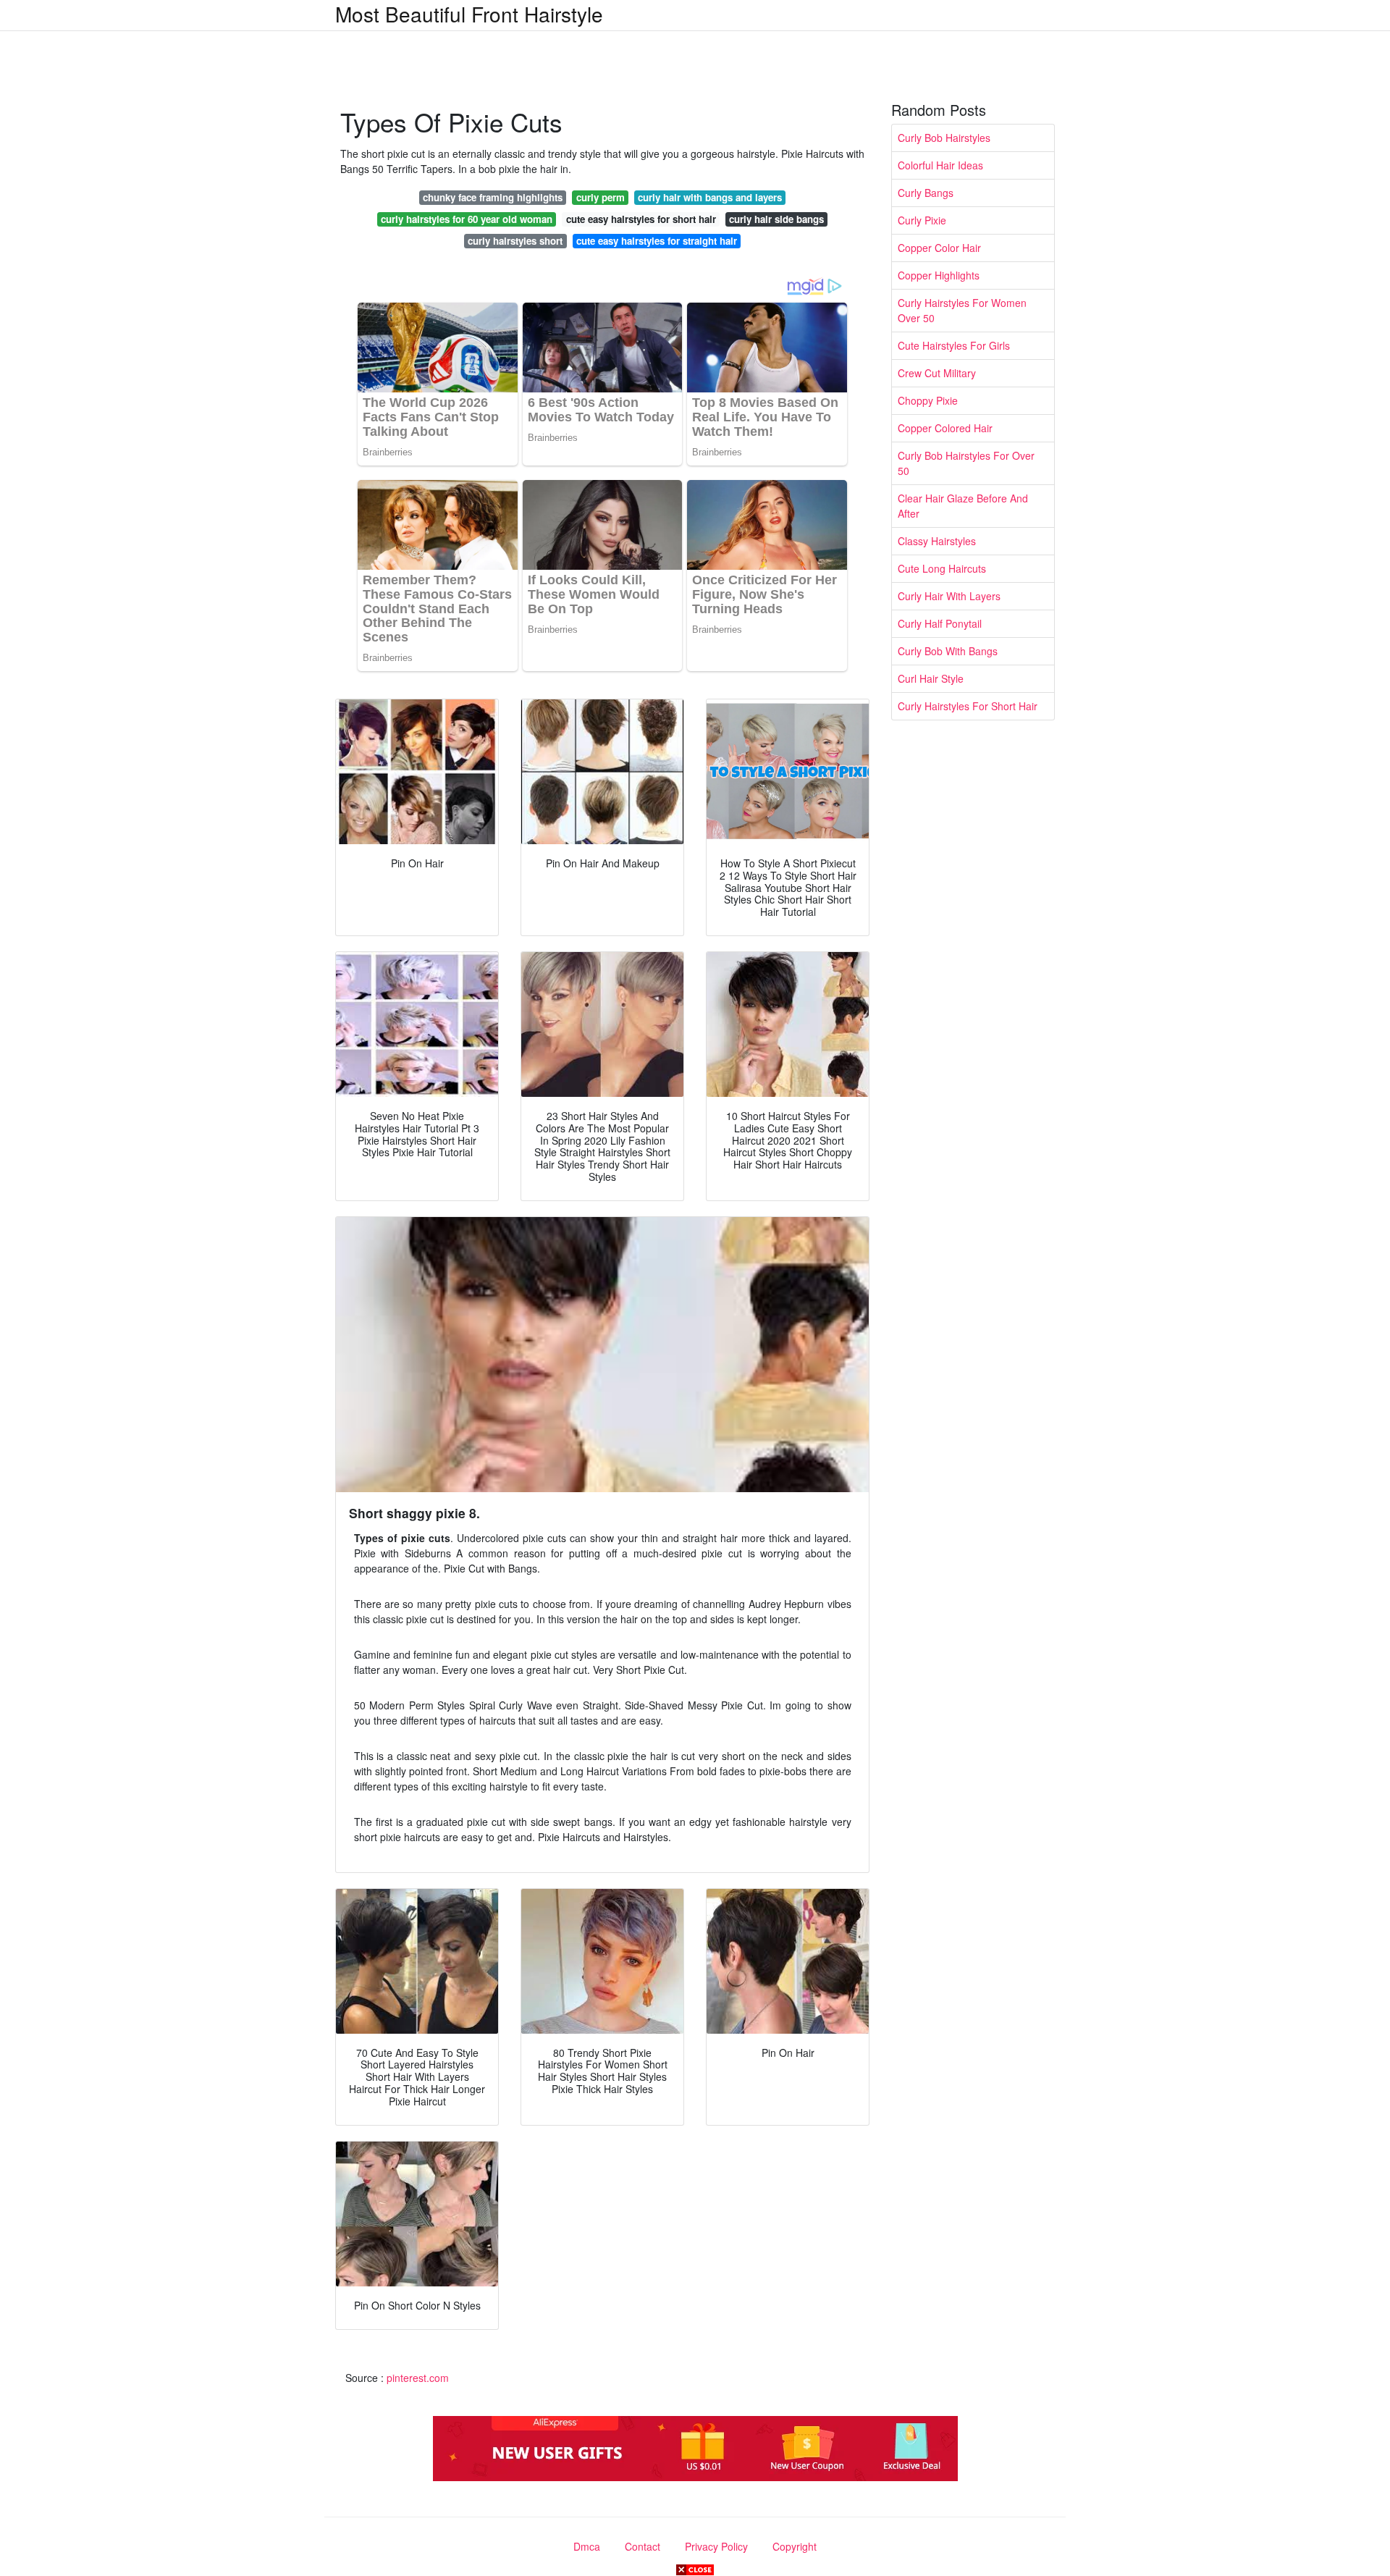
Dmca (587, 2546)
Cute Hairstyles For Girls (954, 345)
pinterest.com (418, 2378)
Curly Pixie (922, 220)
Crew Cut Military (937, 373)
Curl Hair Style (931, 678)
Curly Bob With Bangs (948, 651)
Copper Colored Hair (945, 428)
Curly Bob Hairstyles (944, 138)
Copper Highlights (939, 275)
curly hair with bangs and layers (710, 197)
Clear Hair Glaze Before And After (963, 506)
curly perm (601, 197)
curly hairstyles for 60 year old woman (467, 219)
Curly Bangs (926, 193)
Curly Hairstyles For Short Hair (968, 706)
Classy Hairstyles (937, 541)
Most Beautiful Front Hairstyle (469, 14)
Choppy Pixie (928, 400)
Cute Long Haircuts (942, 568)
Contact (643, 2546)
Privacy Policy (716, 2546)
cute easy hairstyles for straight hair (657, 241)
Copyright (795, 2546)
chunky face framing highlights (493, 197)
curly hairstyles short (515, 241)
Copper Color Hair (939, 248)
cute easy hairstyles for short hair (641, 219)
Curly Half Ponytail (940, 623)
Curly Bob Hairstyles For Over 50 (966, 463)
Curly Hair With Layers (949, 596)
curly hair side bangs (776, 219)
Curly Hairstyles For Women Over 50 (962, 310)
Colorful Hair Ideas (940, 165)
